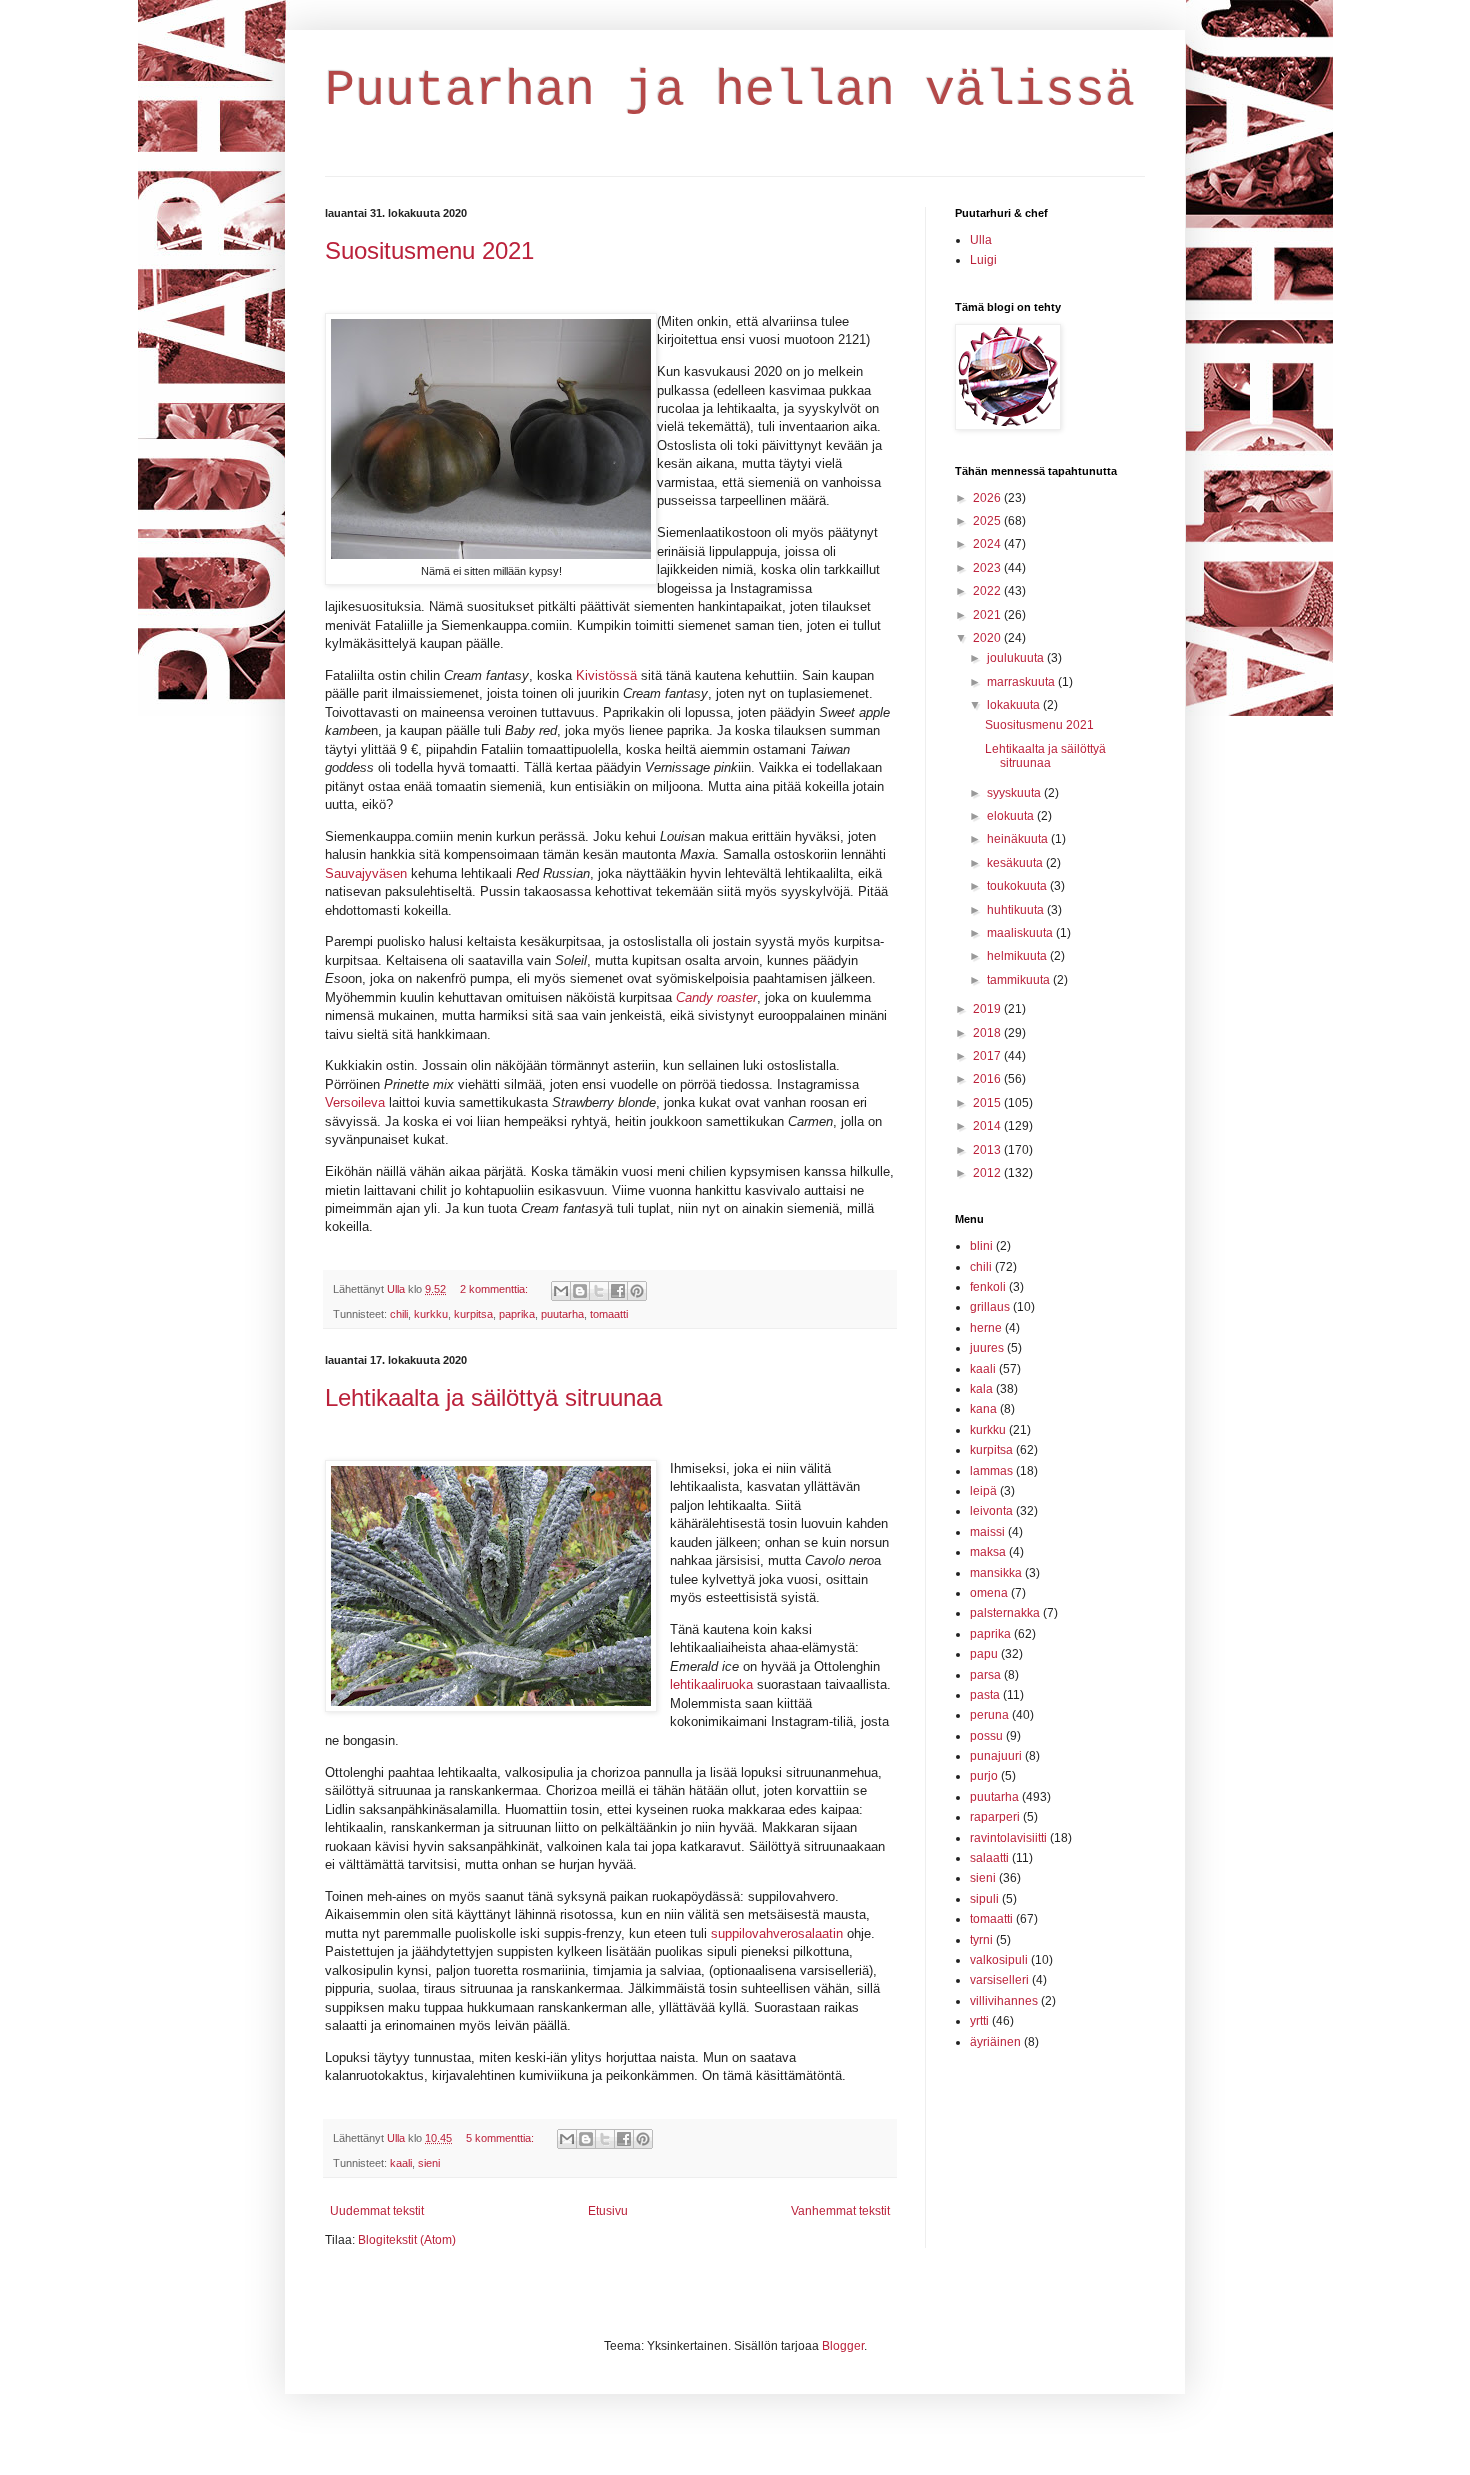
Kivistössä (608, 675)
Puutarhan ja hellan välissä (730, 90)
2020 (988, 638)
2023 (988, 568)
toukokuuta (1018, 886)
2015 (988, 1103)
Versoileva (357, 1102)
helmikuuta (1018, 956)
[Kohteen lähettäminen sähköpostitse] (561, 1291)
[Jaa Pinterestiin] (637, 1291)
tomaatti (609, 1314)
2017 (988, 1056)
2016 (988, 1079)
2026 (988, 498)
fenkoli (988, 1287)
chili (399, 1314)
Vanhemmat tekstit (840, 2211)
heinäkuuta (1019, 839)
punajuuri (996, 1756)
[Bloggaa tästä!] (580, 1291)
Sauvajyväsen (368, 873)
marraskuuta (1022, 682)
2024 (988, 544)
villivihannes (1004, 2001)
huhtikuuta (1017, 910)
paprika (517, 1314)
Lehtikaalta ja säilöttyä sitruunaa (493, 1397)
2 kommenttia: (495, 1289)
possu (986, 1736)
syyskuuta (1015, 793)
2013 (988, 1150)
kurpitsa (473, 1314)
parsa (985, 1675)
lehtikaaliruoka (713, 1684)
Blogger (843, 2346)
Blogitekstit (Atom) (407, 2240)
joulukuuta (1017, 658)
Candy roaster (716, 997)
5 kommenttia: (501, 2138)
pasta (985, 1695)
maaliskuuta (1021, 933)
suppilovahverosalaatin (779, 1933)
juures (987, 1348)
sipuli (984, 1899)
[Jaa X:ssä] (599, 1291)
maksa (988, 1552)
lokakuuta (1015, 705)
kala (981, 1389)
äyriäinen (995, 2042)
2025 (988, 521)
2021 (988, 615)
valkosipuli (999, 1960)
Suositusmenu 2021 (429, 250)
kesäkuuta (1016, 863)
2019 (988, 1009)
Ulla (981, 240)
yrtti (979, 2021)
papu (984, 1654)
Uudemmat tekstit (377, 2211)
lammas (991, 1471)
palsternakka (1005, 1613)
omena (989, 1593)
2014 (988, 1126)
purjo (984, 1776)
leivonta (991, 1511)
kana (983, 1409)
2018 (988, 1033)
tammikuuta (1020, 980)
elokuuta (1012, 816)
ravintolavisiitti (1008, 1838)
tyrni (981, 1940)
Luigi (983, 260)
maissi (987, 1532)
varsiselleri (999, 1980)
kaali (401, 2163)
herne (986, 1328)
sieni (429, 2163)
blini (981, 1246)
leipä (983, 1491)
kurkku (431, 1314)
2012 (988, 1173)
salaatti (989, 1858)
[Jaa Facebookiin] (618, 1291)
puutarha (562, 1314)
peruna (989, 1715)
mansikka (996, 1573)
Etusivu (608, 2211)
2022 (988, 591)
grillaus (990, 1307)
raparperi (995, 1817)
